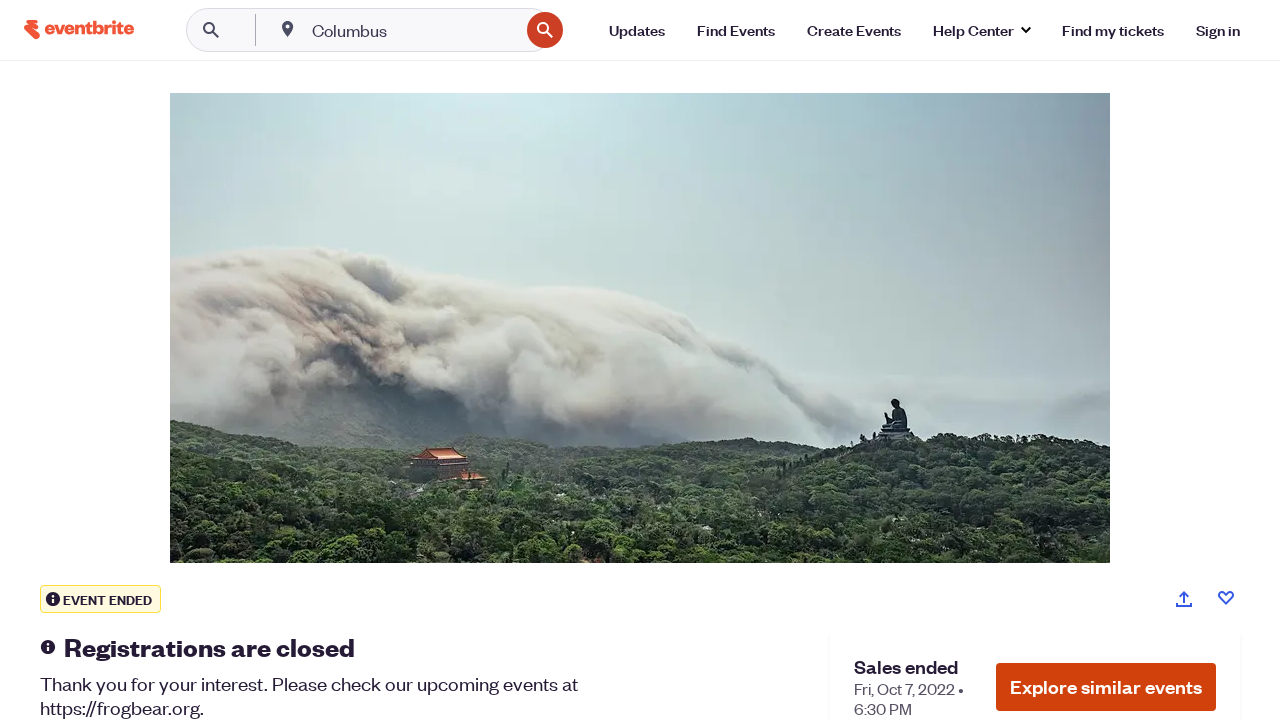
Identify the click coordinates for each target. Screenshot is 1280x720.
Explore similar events (1106, 686)
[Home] (79, 29)
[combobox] (413, 30)
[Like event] (1226, 598)
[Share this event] (1184, 599)
